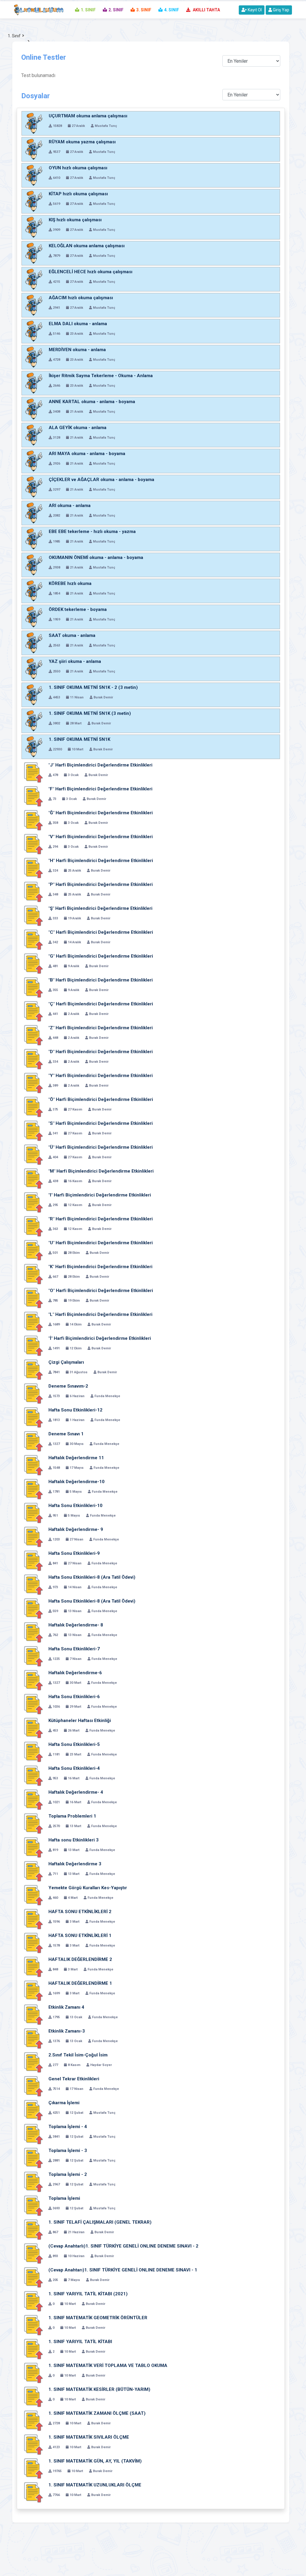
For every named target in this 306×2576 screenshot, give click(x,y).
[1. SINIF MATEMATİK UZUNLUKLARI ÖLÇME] (33, 2492)
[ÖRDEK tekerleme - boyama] (34, 617)
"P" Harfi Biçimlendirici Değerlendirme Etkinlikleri (101, 884)
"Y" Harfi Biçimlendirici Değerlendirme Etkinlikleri (101, 1076)
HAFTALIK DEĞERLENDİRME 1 (80, 1983)
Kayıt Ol (254, 10)
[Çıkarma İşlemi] (33, 2110)
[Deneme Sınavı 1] (33, 1441)
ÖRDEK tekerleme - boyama (78, 609)
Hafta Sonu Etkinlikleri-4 (74, 1768)
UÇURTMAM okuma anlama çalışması (88, 116)
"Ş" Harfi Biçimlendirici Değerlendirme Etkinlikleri (100, 908)
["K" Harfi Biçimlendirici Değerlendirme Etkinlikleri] (33, 1274)
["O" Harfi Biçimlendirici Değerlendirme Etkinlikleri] (33, 1298)
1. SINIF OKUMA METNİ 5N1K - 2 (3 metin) (93, 687)
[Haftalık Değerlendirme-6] (33, 1680)
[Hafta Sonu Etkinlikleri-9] (33, 1561)
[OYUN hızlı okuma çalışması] (34, 175)
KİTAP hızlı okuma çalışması (78, 194)
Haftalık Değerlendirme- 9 (76, 1529)
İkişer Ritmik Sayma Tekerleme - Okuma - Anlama (101, 376)
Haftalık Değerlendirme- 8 (76, 1625)
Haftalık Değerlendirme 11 (76, 1458)
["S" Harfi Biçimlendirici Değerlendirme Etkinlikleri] (33, 1131)
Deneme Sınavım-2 (68, 1386)
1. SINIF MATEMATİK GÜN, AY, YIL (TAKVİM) (95, 2461)
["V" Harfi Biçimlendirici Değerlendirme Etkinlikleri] (33, 844)
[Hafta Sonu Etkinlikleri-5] (33, 1752)
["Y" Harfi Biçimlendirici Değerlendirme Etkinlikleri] (33, 1083)
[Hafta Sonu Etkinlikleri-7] (33, 1656)
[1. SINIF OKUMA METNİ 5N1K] (34, 747)
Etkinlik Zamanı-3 (67, 2031)
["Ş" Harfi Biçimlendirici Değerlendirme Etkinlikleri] (33, 916)
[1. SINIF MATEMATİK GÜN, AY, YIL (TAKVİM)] (33, 2469)
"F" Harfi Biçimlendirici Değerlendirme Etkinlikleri (100, 789)
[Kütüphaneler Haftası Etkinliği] (33, 1728)
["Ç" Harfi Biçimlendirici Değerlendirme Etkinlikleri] (33, 1011)
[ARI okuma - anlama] (34, 513)
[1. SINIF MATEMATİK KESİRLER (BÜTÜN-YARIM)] (33, 2397)
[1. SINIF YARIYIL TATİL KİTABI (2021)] (33, 2301)
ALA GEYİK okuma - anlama (78, 428)
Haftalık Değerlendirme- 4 (76, 1792)
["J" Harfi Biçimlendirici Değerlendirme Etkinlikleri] (33, 772)
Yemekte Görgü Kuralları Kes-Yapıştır (88, 1888)
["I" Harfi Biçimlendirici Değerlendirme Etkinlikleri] (33, 1202)
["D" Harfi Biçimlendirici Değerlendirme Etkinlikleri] (33, 1059)
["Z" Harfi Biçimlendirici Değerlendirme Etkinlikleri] (33, 1035)
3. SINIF (144, 10)
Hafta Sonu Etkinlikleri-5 (74, 1744)
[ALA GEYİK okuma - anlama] (34, 435)
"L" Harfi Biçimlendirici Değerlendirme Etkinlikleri (100, 1314)
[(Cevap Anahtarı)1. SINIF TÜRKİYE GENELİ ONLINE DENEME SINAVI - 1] (33, 2277)
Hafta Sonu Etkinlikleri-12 (75, 1410)
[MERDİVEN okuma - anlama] (34, 357)
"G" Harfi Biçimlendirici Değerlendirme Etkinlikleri (101, 956)
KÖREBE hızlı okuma (70, 583)
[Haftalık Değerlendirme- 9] (33, 1537)
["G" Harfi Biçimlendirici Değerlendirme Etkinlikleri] (33, 964)
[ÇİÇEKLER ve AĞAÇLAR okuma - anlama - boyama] (34, 487)
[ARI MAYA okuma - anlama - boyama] (34, 461)
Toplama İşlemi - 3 (68, 2150)
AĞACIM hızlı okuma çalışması (81, 298)
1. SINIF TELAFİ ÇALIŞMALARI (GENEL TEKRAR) (100, 2222)
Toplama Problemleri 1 (72, 1816)
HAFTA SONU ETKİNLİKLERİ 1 (80, 1936)
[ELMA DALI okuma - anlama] (34, 331)
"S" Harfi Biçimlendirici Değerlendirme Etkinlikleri (101, 1123)
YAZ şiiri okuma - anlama (75, 661)
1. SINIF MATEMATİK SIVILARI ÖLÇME (89, 2437)
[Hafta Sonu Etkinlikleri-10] (33, 1513)
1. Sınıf (14, 36)
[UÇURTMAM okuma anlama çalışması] (34, 123)
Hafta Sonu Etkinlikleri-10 (75, 1506)
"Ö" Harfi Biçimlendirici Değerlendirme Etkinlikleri (101, 1099)
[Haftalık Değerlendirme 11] (33, 1465)
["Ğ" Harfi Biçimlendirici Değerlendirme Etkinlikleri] (33, 820)
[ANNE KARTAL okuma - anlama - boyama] (34, 409)
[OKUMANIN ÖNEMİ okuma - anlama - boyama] (34, 565)
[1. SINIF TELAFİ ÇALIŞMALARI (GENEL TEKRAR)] (33, 2230)
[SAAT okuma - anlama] (34, 643)
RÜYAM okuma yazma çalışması (82, 142)
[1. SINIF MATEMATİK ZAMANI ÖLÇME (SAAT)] (33, 2421)
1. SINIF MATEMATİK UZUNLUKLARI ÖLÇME (95, 2485)
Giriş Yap (281, 10)
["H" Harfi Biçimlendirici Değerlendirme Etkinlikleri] (33, 868)
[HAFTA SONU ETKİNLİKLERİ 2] (33, 1919)
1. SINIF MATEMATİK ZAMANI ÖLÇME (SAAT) (97, 2413)
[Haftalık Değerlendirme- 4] (33, 1800)
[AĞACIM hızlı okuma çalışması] (34, 305)
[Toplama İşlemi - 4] (33, 2134)
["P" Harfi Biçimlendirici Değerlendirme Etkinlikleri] (33, 892)
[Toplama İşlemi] (33, 2206)
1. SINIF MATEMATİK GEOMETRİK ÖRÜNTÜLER (98, 2318)
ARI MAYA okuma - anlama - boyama (87, 454)
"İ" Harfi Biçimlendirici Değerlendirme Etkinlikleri (100, 1338)
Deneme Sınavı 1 (66, 1434)
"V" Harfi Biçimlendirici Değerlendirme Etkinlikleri (101, 837)
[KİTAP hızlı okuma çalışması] (34, 201)
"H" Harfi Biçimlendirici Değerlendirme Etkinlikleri (101, 861)
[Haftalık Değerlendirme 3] (33, 1871)
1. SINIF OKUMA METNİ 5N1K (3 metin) (90, 713)
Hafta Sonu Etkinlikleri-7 (74, 1649)
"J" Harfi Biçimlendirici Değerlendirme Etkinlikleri (100, 765)
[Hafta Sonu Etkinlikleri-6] (33, 1704)
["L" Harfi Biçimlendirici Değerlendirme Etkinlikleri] (33, 1322)
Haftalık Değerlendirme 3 (75, 1864)
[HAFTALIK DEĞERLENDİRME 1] (33, 1991)
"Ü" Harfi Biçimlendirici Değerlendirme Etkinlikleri (101, 1147)
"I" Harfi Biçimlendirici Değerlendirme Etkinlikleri (100, 1195)
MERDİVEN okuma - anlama (77, 350)
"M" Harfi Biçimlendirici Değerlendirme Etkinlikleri (101, 1171)
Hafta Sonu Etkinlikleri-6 (74, 1697)
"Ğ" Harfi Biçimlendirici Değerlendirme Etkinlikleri (101, 813)
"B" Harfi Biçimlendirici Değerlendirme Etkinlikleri (101, 980)
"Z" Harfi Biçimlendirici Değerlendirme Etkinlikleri (101, 1028)
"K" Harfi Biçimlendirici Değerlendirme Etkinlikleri (100, 1267)
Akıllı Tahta (206, 10)
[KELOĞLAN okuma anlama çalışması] (34, 253)
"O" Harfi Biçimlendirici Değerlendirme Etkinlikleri (101, 1291)
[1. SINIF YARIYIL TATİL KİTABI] (33, 2349)
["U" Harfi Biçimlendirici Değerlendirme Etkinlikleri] (33, 1250)
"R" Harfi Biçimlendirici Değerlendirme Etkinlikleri (101, 1219)
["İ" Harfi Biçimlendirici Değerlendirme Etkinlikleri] (33, 1346)
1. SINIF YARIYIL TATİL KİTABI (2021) (88, 2294)
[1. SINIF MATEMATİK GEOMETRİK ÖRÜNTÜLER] (33, 2325)
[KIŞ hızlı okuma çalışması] (34, 227)
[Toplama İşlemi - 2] (33, 2182)
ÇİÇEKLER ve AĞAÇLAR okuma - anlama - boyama (101, 480)
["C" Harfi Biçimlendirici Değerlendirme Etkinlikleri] (33, 940)
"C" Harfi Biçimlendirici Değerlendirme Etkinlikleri (101, 932)
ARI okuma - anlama (70, 506)
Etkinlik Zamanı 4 (66, 2007)
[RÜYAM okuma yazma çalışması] (34, 149)
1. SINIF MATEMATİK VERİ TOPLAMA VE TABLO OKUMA (108, 2365)
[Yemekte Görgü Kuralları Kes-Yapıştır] (33, 1895)
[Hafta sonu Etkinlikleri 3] (33, 1847)
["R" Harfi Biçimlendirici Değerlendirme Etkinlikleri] (33, 1226)
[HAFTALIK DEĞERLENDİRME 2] (33, 1967)
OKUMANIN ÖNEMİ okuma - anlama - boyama (96, 557)
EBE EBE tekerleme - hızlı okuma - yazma (92, 532)
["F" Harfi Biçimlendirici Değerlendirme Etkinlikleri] (33, 796)
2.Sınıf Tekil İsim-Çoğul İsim (78, 2055)
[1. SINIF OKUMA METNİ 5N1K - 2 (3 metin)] (34, 695)
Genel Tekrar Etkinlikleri (74, 2079)
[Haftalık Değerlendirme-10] (33, 1489)
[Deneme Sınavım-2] (33, 1394)
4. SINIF (172, 10)
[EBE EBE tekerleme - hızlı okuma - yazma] (34, 539)
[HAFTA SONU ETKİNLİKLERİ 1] (33, 1943)
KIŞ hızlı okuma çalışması (75, 220)
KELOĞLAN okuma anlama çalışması (87, 246)
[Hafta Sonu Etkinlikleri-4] (33, 1776)
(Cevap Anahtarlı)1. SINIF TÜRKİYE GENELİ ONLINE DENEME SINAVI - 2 (123, 2246)
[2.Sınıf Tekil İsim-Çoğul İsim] (33, 2062)
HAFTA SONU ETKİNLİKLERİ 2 (80, 1912)
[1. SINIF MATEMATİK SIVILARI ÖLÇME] (33, 2445)
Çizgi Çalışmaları (66, 1362)
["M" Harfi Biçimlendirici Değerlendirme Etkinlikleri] (33, 1179)
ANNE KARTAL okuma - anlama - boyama (92, 402)
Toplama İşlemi (64, 2198)
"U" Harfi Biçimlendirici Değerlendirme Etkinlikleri (101, 1243)
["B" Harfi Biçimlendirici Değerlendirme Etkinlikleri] (33, 987)
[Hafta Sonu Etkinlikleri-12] (33, 1417)
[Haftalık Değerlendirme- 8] (33, 1632)
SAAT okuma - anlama (72, 635)
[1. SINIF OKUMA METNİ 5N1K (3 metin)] (34, 721)
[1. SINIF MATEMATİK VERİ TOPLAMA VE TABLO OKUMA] (33, 2373)
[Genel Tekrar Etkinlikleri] (33, 2086)
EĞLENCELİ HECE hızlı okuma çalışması (91, 272)
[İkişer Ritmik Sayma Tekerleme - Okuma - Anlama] (34, 383)
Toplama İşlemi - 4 (68, 2127)
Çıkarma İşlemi (64, 2103)
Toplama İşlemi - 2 (68, 2174)
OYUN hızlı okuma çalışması (78, 168)
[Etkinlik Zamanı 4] (33, 2015)
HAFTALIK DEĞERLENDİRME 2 (80, 1959)
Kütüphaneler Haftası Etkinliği (80, 1721)
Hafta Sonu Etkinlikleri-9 (74, 1553)
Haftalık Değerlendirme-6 (75, 1673)
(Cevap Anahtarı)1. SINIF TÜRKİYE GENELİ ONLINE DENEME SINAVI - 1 (123, 2270)
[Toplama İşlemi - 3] (33, 2158)
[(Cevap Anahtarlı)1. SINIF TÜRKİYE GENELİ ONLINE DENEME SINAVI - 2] (33, 2254)
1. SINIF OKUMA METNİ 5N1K (79, 739)
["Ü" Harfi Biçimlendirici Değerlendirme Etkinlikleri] (33, 1155)
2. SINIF (116, 10)
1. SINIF (88, 10)
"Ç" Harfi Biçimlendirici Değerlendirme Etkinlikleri (101, 1004)
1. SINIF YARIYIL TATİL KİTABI (80, 2342)
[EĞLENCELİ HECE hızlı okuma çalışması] (34, 279)
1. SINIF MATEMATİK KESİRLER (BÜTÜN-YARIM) (99, 2389)
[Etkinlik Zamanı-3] (33, 2039)
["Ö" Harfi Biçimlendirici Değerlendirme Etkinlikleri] (33, 1107)
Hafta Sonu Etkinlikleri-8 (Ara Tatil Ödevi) (92, 1577)
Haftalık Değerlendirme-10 (76, 1482)
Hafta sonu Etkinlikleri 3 (74, 1840)
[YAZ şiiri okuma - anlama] (34, 669)
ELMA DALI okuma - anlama (78, 324)
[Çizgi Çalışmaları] (33, 1370)
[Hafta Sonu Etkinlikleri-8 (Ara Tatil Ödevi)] (33, 1585)
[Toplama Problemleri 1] (33, 1824)
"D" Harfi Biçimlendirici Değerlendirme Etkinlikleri (101, 1052)
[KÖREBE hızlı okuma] (34, 591)
